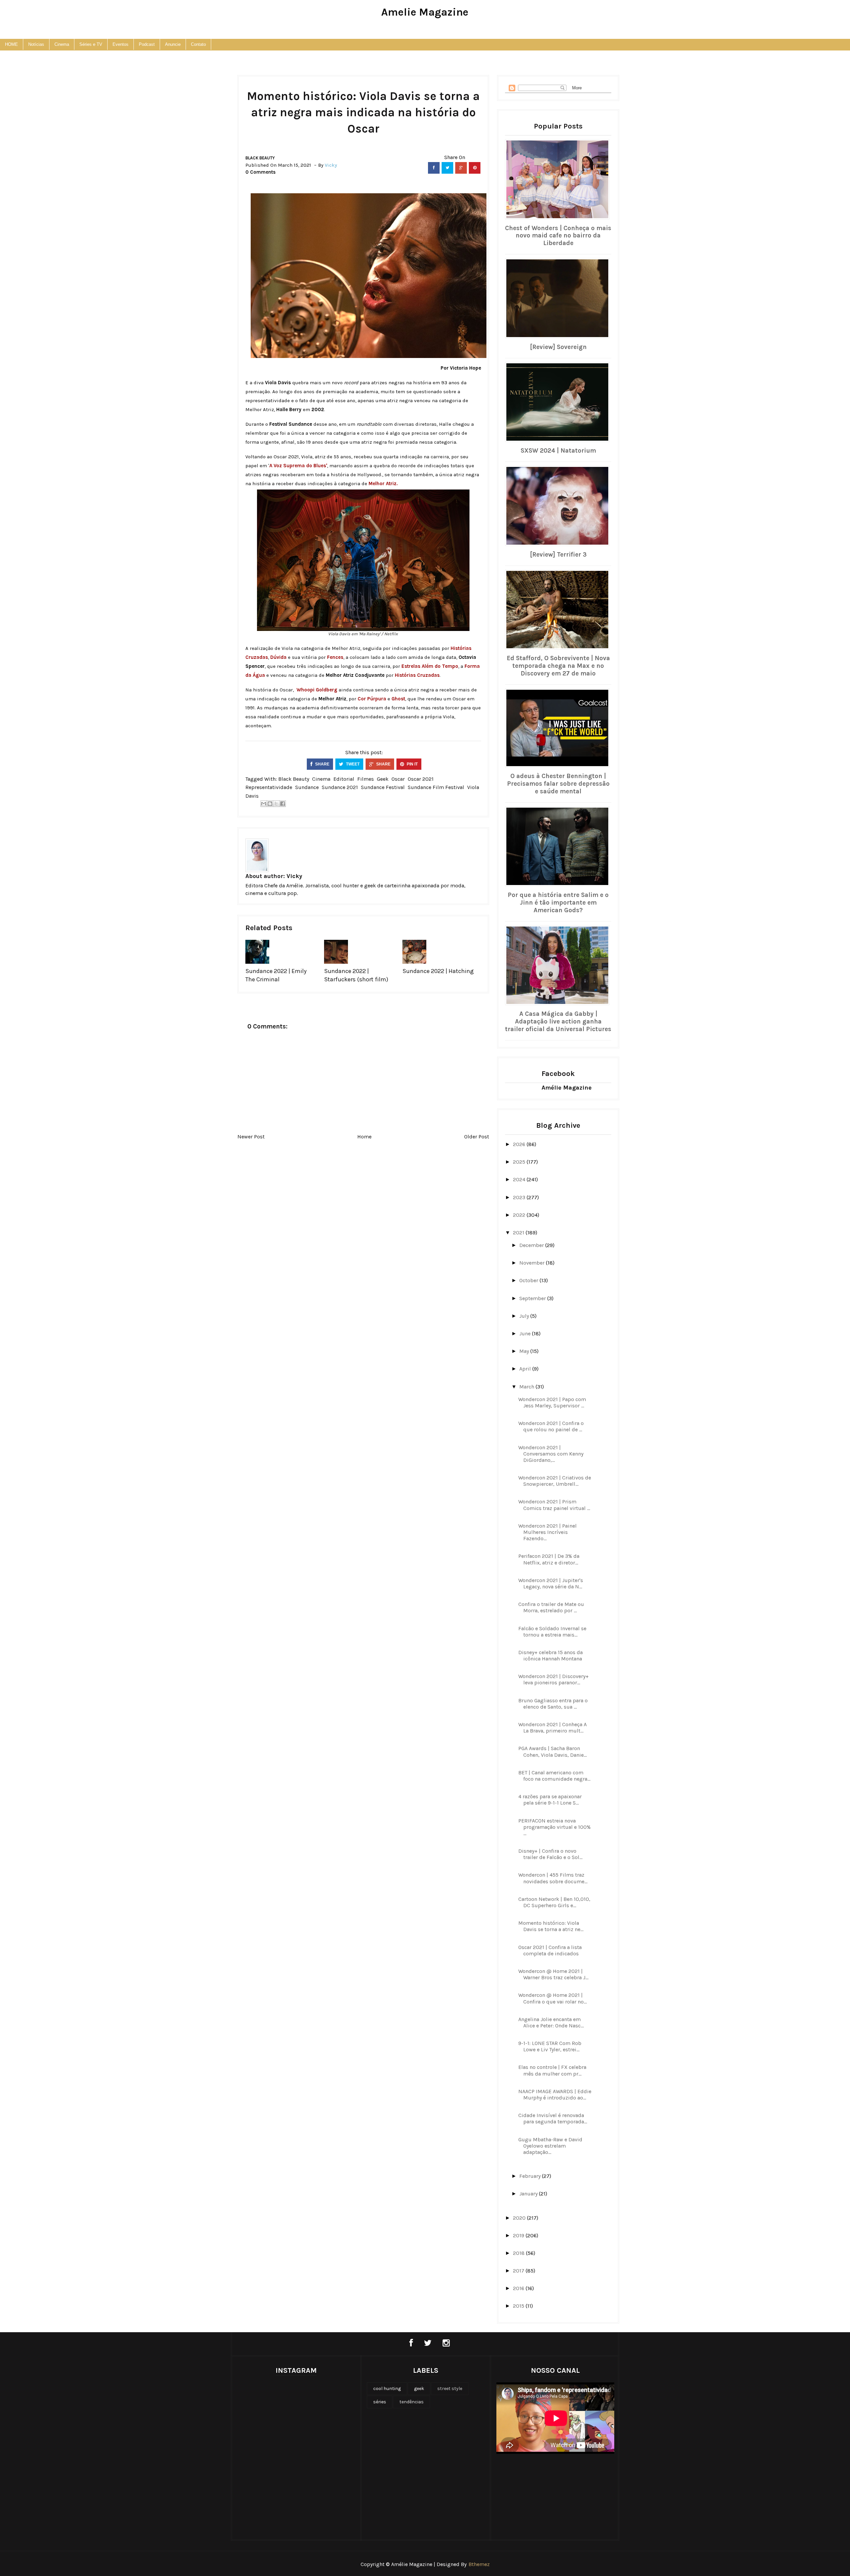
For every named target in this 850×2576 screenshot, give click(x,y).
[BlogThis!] (270, 804)
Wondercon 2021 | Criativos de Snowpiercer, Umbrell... (555, 1481)
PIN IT (412, 764)
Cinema (62, 44)
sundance (307, 787)
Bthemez (479, 2564)
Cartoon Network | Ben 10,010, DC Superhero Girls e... (554, 1902)
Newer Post (251, 1137)
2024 (520, 1179)
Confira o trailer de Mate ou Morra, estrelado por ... (551, 1607)
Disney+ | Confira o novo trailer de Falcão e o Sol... (550, 1854)
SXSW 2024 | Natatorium (558, 451)
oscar (398, 779)
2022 (520, 1215)
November (533, 1263)
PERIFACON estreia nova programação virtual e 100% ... (554, 1827)
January (529, 2194)
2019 (519, 2235)
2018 (519, 2253)
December (532, 1245)
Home (364, 1137)
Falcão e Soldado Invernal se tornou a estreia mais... (552, 1632)
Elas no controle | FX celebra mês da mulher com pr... (552, 2070)
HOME (11, 44)
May (525, 1351)
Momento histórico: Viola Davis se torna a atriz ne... (551, 1926)
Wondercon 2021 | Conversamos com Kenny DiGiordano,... (551, 1454)
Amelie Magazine (425, 12)
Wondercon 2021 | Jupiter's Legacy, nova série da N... (551, 1583)
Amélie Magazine (567, 1088)
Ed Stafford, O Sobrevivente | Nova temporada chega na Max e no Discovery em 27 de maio (558, 666)
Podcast (147, 44)
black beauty (260, 158)
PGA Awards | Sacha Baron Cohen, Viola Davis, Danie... (552, 1751)
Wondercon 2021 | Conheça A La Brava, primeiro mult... (552, 1728)
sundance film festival (436, 787)
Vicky (294, 876)
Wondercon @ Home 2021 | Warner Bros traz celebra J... (553, 1974)
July (525, 1316)
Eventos (121, 44)
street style (450, 2389)
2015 (519, 2306)
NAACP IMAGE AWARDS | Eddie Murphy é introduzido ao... (555, 2094)
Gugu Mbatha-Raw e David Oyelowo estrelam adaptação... (550, 2146)
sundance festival (383, 787)
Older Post (477, 1137)
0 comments (260, 172)
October (529, 1280)
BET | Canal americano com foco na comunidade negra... (554, 1776)
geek (383, 779)
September (533, 1298)
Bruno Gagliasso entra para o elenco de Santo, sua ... (553, 1704)
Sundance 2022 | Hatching (438, 971)
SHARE (322, 764)
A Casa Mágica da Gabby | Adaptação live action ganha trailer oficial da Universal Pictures (558, 1022)
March (527, 1387)
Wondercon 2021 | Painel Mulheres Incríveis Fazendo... (548, 1532)
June (526, 1333)
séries (380, 2402)
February (531, 2176)
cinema (321, 779)
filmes (366, 779)
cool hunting (387, 2389)
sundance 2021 (340, 787)
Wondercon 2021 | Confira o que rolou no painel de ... (551, 1426)
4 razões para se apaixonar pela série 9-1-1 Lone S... (550, 1800)
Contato (198, 44)
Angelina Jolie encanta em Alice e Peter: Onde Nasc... (551, 2022)
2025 (520, 1162)
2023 (520, 1197)
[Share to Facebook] (283, 804)
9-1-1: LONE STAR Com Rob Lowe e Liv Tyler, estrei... (550, 2046)
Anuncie (173, 44)
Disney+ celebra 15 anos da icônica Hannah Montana (551, 1655)
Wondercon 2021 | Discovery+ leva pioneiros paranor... (553, 1679)
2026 (520, 1144)
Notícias (36, 44)
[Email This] (264, 804)
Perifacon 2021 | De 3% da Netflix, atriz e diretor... (549, 1559)
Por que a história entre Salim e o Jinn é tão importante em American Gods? (558, 903)
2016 (519, 2288)
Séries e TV (91, 44)
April (526, 1369)
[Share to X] (276, 804)
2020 (520, 2218)
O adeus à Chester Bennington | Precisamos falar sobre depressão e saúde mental (558, 784)
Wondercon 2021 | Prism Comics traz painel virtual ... (554, 1505)
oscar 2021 (421, 779)
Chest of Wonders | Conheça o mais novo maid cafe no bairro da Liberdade (558, 236)
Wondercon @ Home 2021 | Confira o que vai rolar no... (552, 1998)
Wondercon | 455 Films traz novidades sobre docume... (553, 1878)
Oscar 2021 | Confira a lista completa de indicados (550, 1950)
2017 (519, 2271)
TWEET (352, 764)
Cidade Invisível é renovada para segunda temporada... (553, 2118)
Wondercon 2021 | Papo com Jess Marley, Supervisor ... (552, 1402)
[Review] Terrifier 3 (558, 555)
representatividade (269, 787)
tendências (412, 2402)
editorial (344, 779)
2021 (519, 1233)
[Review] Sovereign (558, 347)
